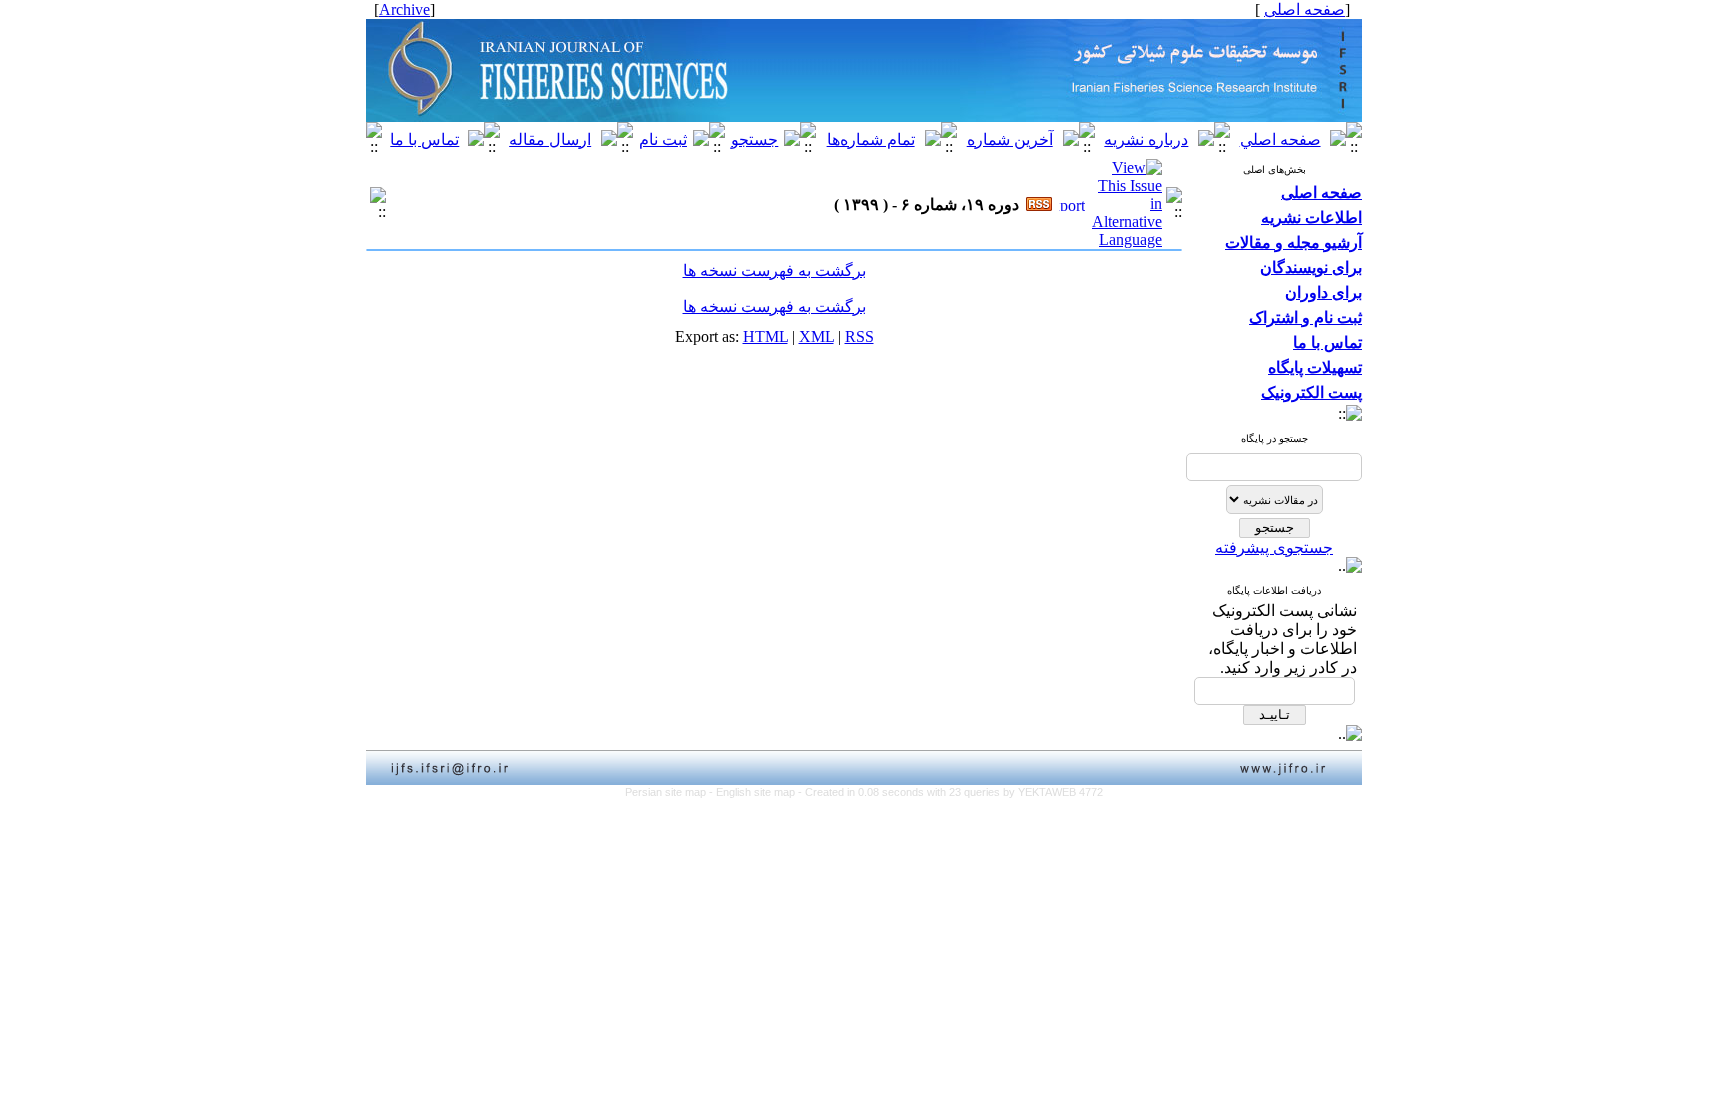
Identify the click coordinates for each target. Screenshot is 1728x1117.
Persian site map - (670, 792)
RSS (859, 336)
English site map (757, 792)
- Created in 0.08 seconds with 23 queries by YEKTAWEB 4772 (950, 792)
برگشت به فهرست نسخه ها (774, 270)
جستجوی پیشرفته (1274, 547)
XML (816, 336)
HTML (765, 336)
